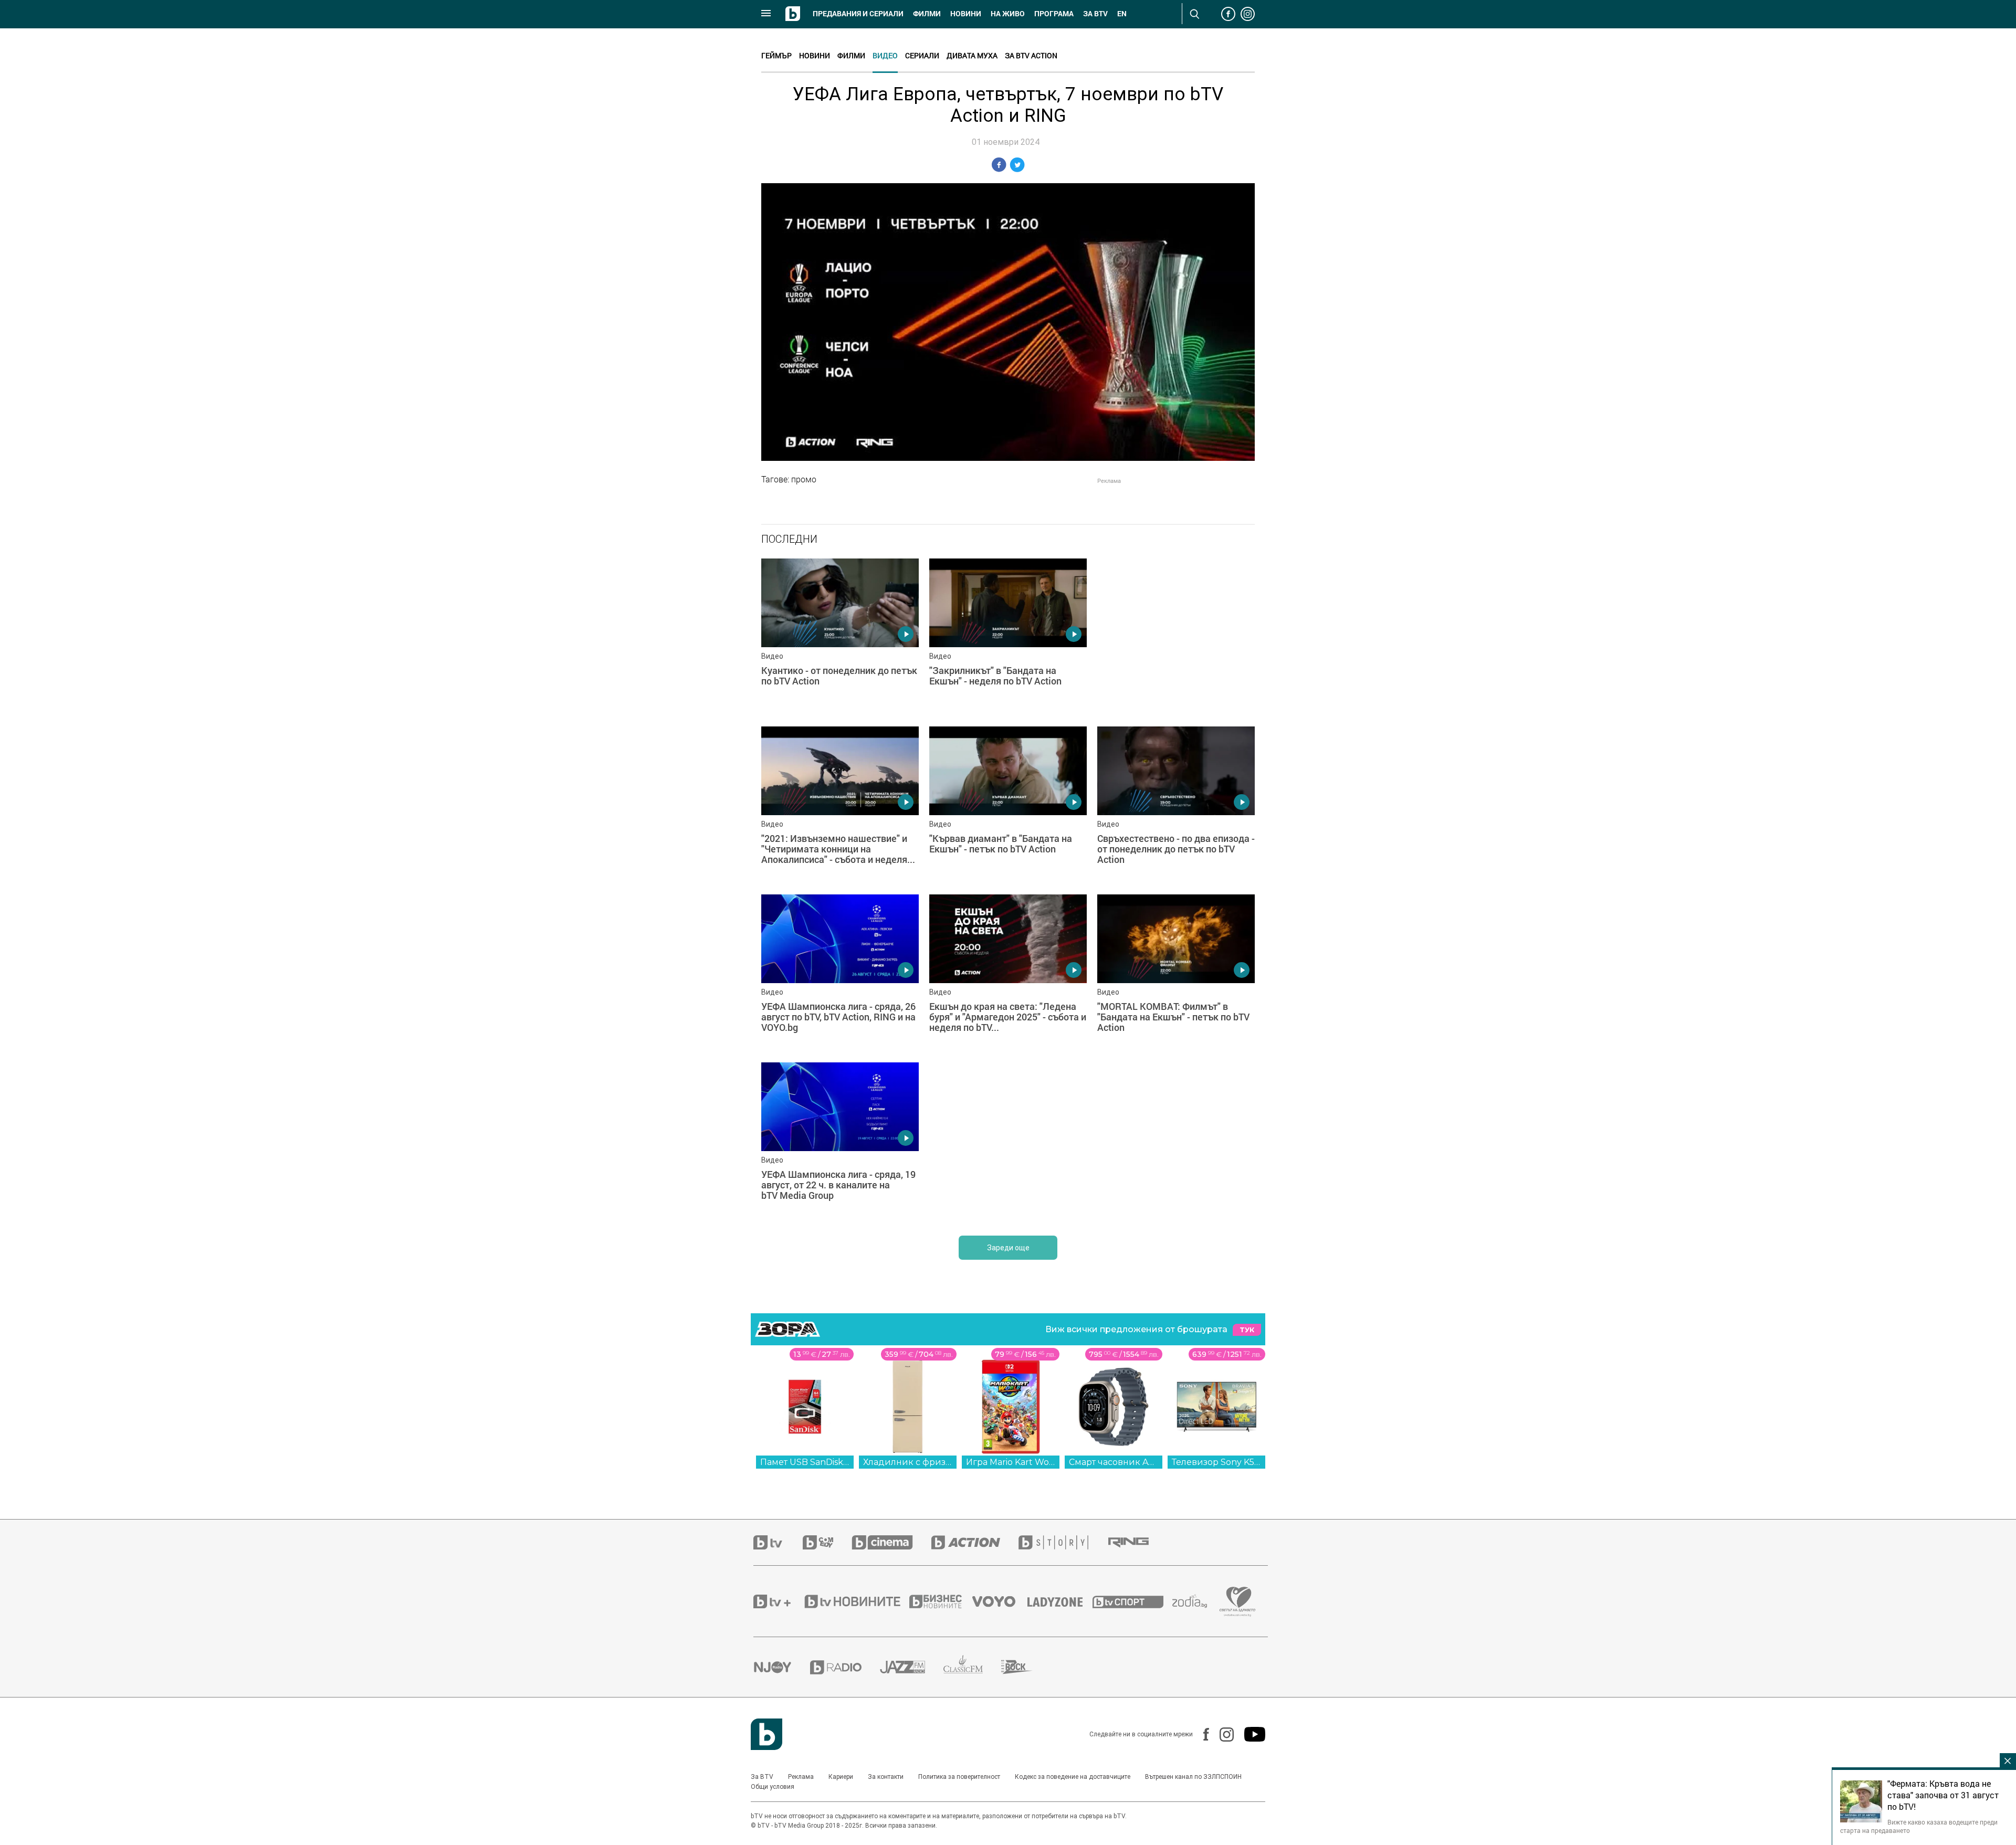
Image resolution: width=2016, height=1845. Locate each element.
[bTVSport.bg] (1132, 1601)
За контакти (886, 1777)
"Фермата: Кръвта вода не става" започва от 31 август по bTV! (1943, 1795)
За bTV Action (1031, 55)
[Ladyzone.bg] (1060, 1601)
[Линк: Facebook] (1201, 1734)
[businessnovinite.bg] (941, 1601)
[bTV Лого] (766, 1734)
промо (804, 479)
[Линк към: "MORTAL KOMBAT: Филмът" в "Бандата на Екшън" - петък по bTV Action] (1176, 973)
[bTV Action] (975, 1542)
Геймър (776, 55)
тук (1247, 1330)
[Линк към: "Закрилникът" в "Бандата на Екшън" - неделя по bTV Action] (1008, 637)
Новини (966, 14)
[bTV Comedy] (827, 1542)
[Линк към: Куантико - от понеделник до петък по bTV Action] (840, 637)
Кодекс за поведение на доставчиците (1073, 1777)
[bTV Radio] (845, 1667)
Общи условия (773, 1787)
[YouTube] (1249, 1734)
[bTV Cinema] (891, 1542)
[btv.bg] (778, 1542)
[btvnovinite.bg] (856, 1601)
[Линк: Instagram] (1221, 1735)
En (1122, 14)
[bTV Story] (1063, 1542)
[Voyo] (1000, 1601)
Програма (1054, 14)
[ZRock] (1026, 1667)
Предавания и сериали (858, 14)
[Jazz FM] (912, 1667)
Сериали (922, 55)
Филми (927, 14)
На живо (1008, 14)
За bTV (1095, 14)
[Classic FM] (972, 1667)
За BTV (762, 1777)
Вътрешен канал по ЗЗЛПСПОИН (1193, 1777)
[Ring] (1138, 1543)
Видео (885, 55)
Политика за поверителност (959, 1777)
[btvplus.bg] (778, 1601)
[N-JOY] (782, 1667)
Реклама (801, 1777)
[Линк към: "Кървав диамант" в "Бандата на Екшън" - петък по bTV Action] (1008, 805)
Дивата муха (972, 55)
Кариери (841, 1777)
